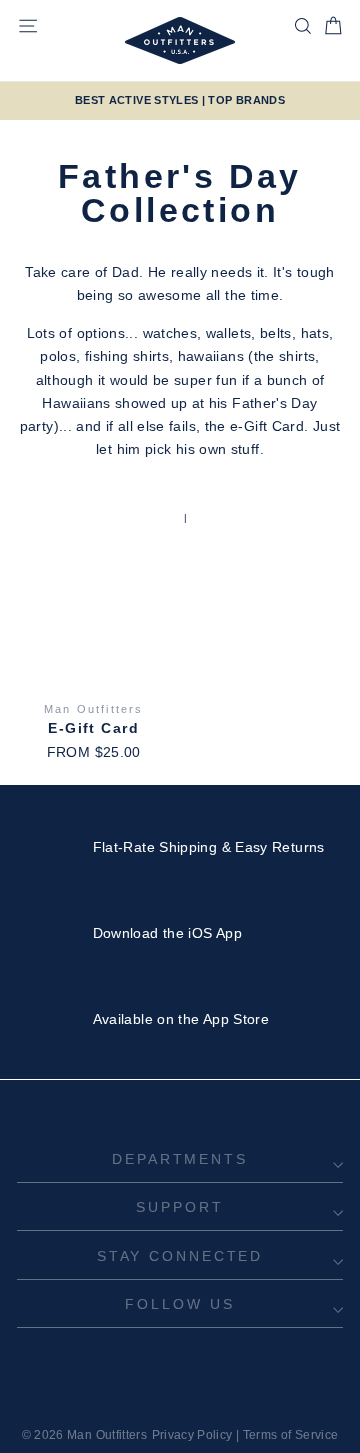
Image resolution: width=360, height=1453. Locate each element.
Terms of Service (291, 1435)
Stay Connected (180, 1256)
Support (179, 1207)
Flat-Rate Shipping (155, 847)
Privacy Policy (192, 1435)
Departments (180, 1159)
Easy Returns (279, 847)
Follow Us (179, 1304)
